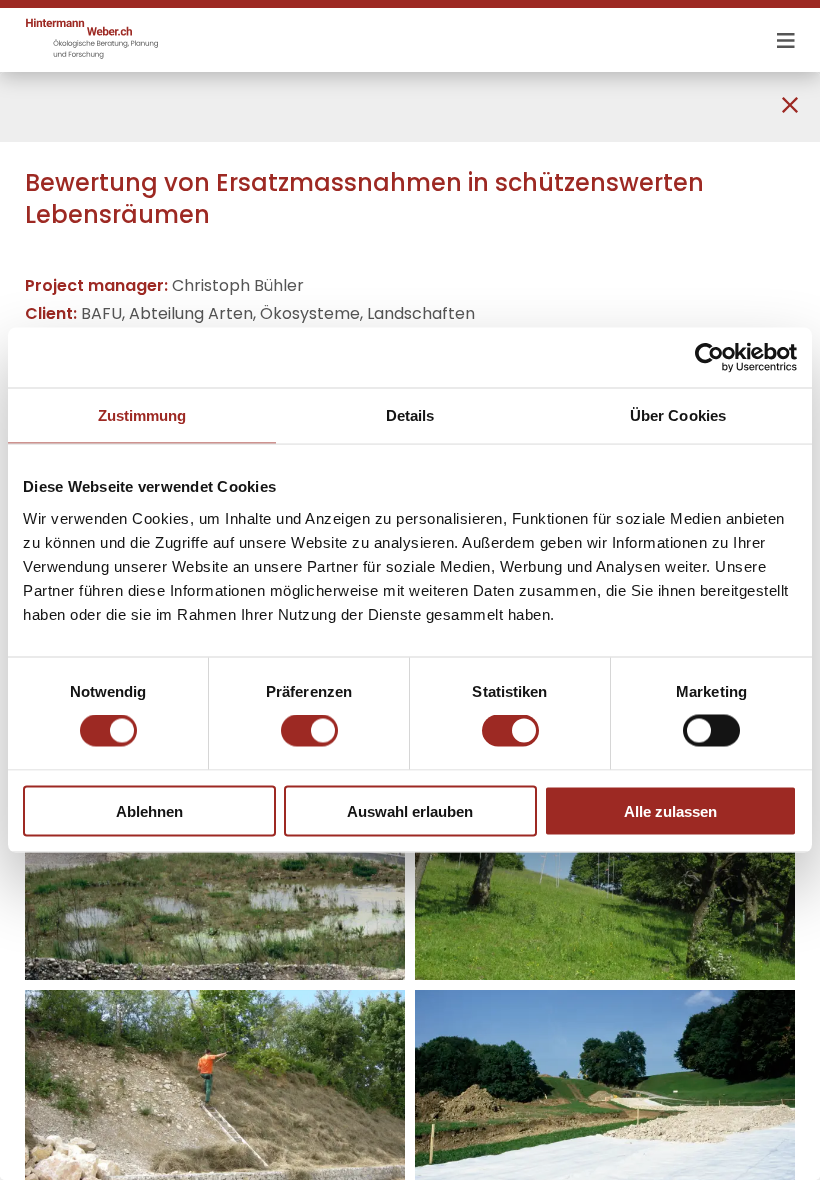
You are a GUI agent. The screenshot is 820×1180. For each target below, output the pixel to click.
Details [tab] (410, 415)
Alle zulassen (670, 810)
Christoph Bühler (238, 285)
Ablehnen (149, 810)
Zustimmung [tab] (142, 415)
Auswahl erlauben (410, 810)
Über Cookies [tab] (678, 415)
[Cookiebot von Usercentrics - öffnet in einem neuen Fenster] (709, 358)
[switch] (309, 731)
